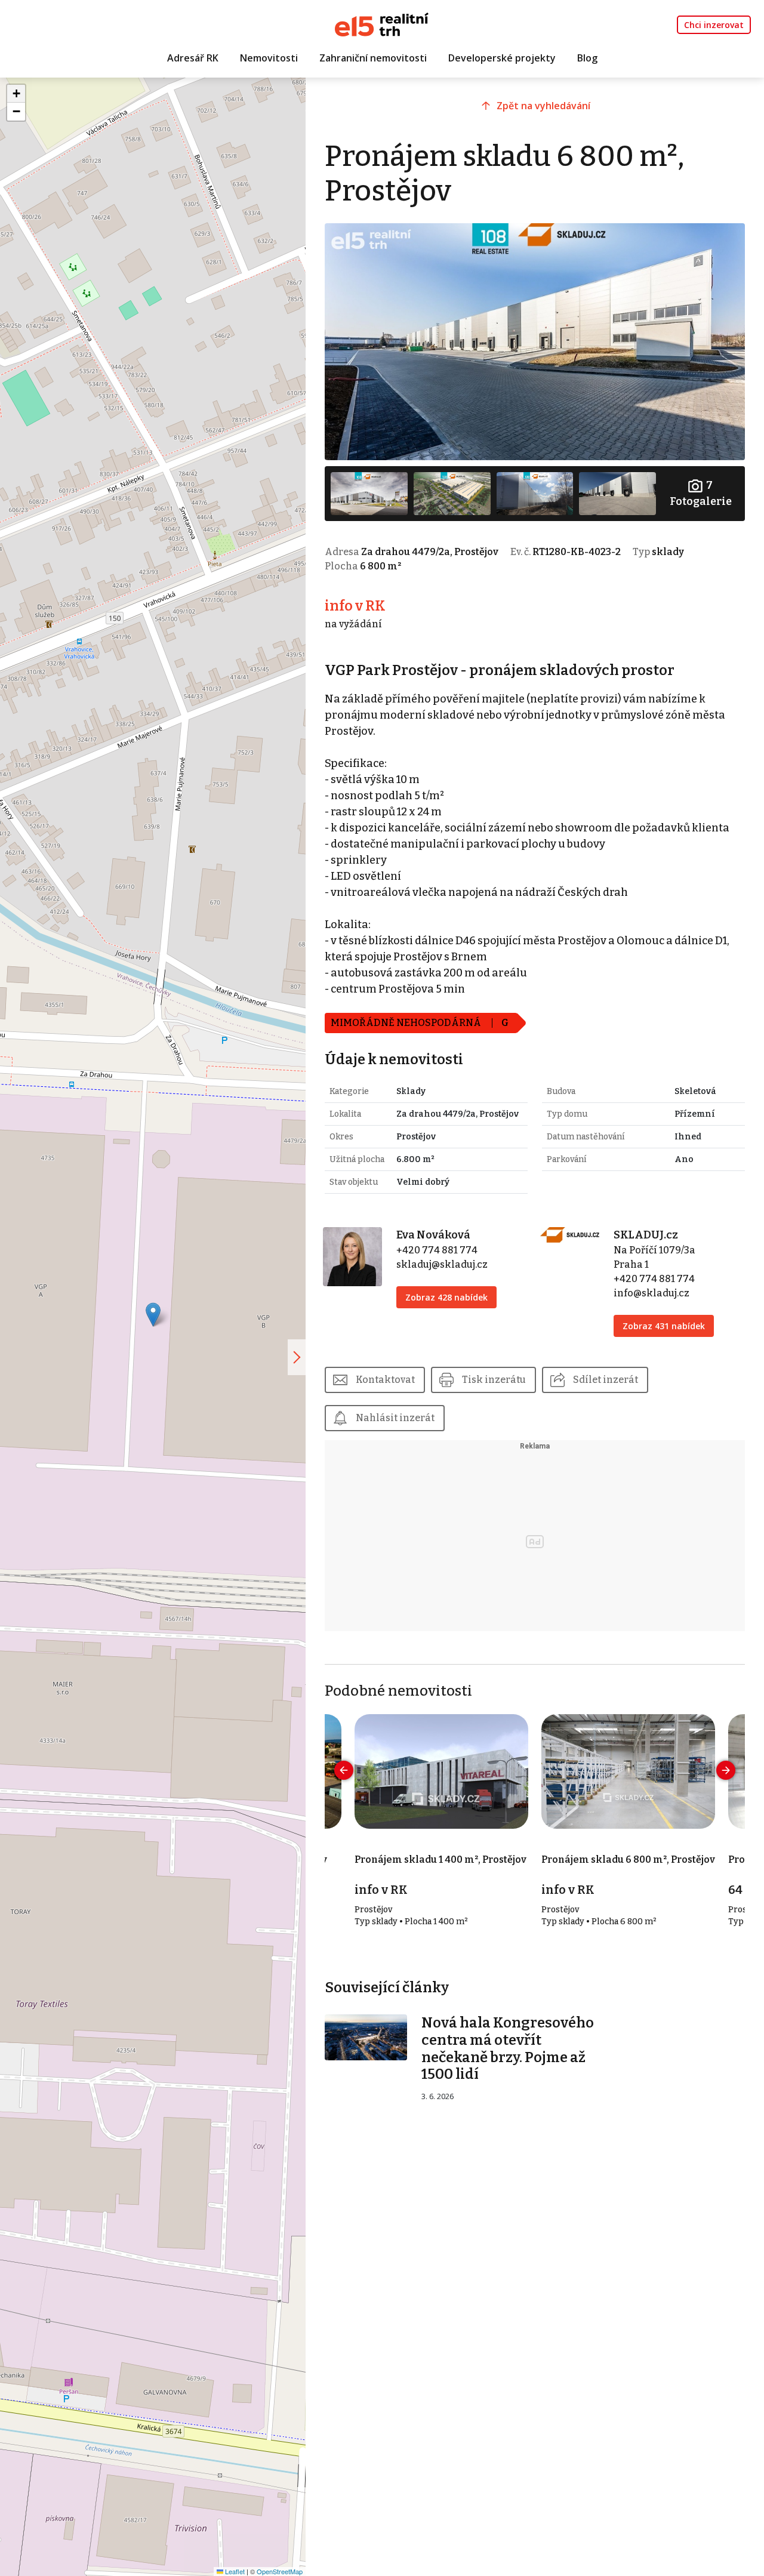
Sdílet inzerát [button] (606, 1380)
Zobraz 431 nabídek (664, 1326)
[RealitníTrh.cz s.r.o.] (382, 24)
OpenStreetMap (280, 2571)
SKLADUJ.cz (646, 1235)
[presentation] (344, 1770)
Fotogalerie (701, 493)
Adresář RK (193, 58)
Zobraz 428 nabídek (446, 1297)
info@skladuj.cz (651, 1293)
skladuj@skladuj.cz (442, 1264)
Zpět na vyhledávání (543, 106)
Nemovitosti (269, 58)
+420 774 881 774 (437, 1250)
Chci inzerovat (714, 25)
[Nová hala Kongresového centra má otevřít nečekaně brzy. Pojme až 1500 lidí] (366, 2037)
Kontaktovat (385, 1380)
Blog (587, 58)
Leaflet (234, 2571)
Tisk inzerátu (494, 1380)
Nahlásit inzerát (395, 1418)
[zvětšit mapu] (297, 1357)
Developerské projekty (502, 58)
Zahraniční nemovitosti (373, 58)
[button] (153, 1315)
